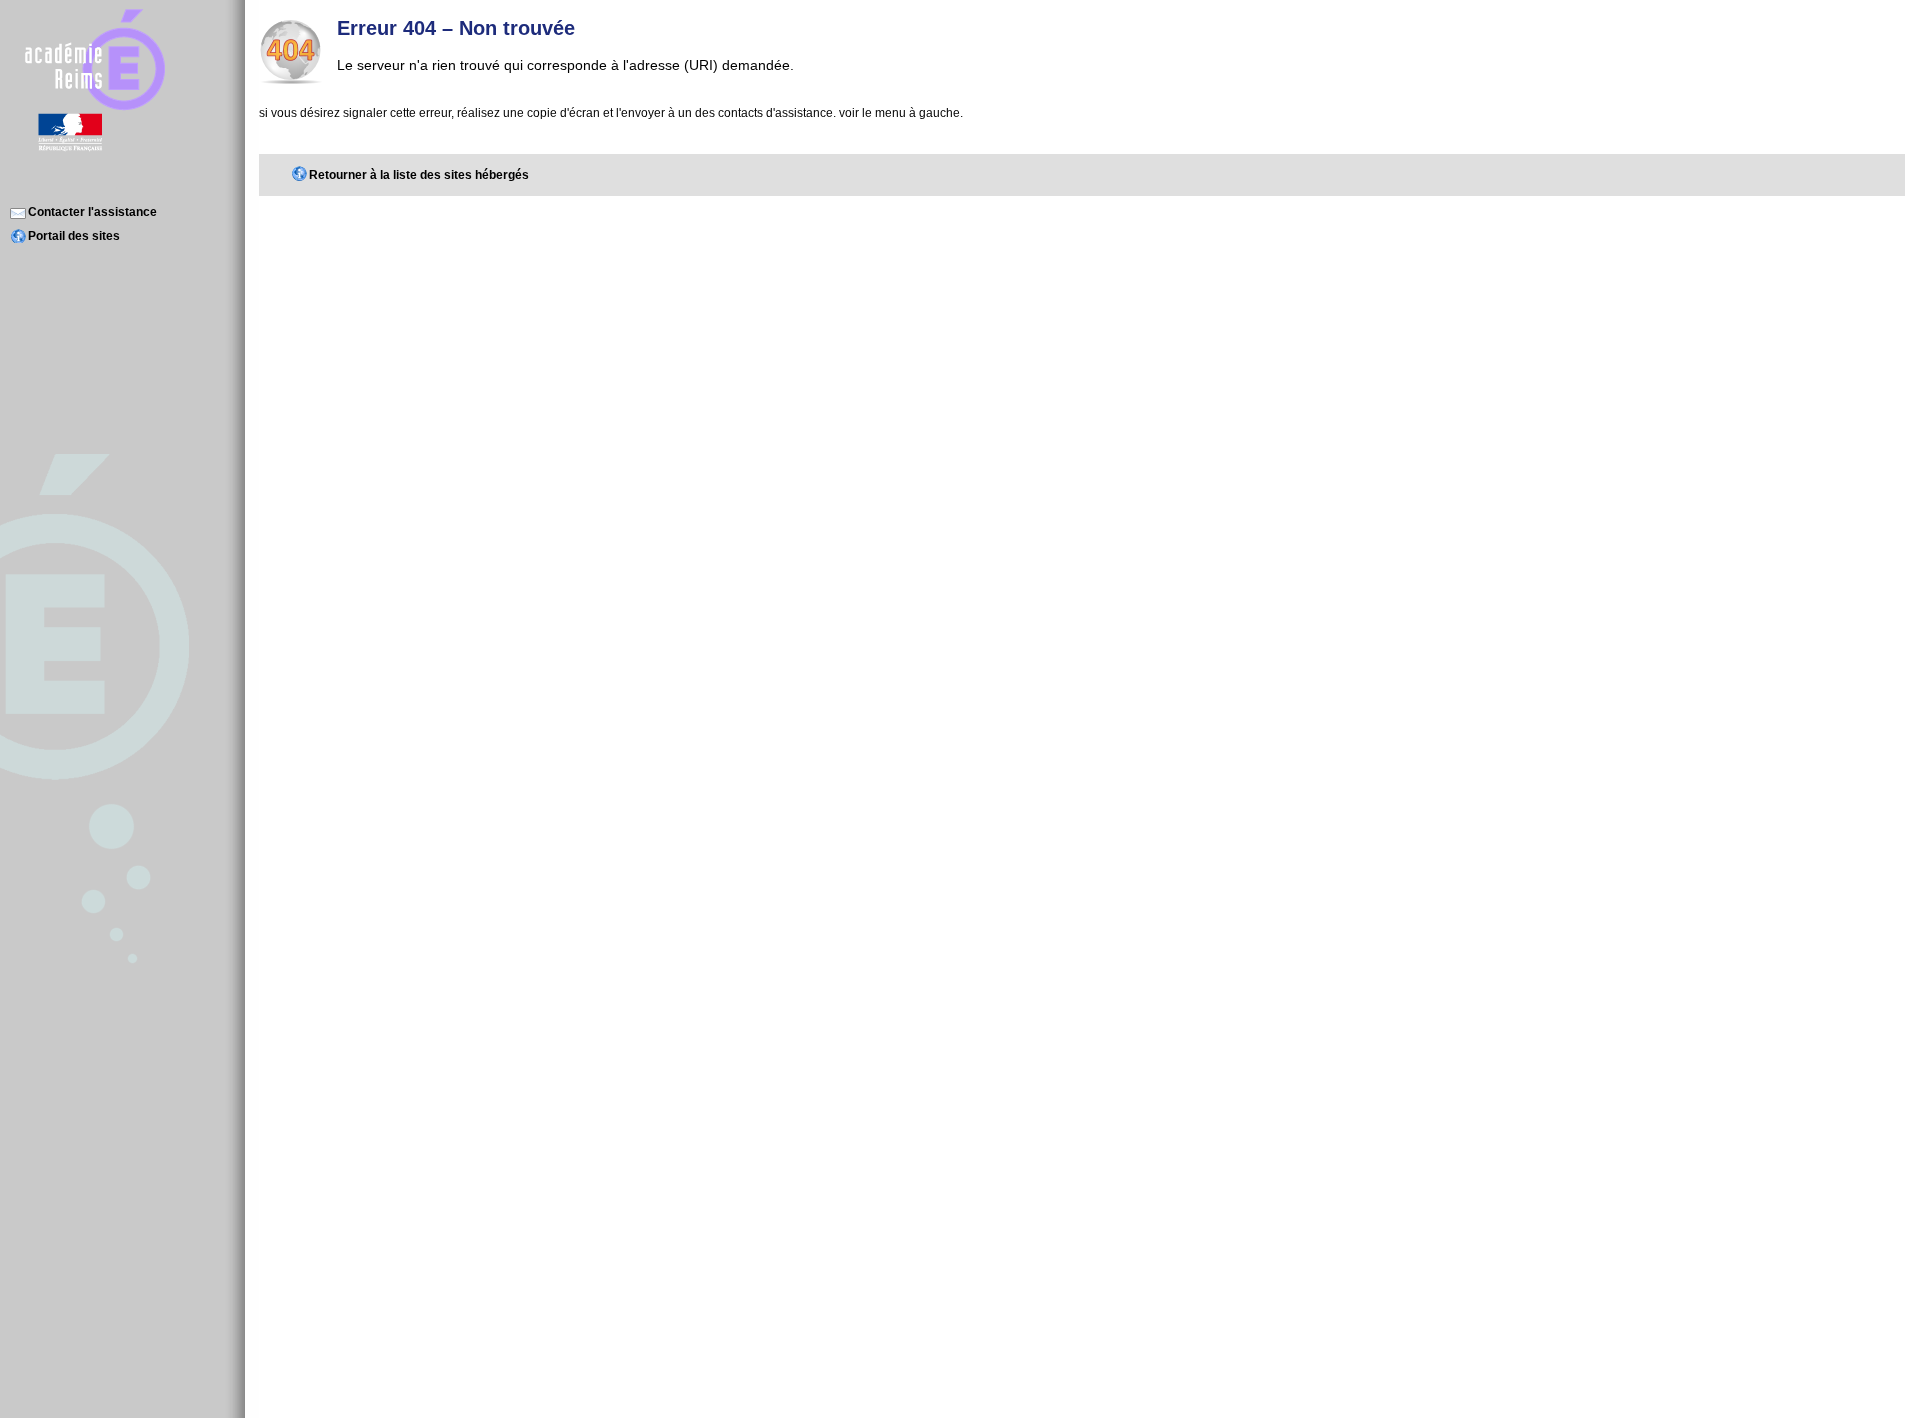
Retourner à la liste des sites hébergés (419, 175)
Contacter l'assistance (92, 212)
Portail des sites (74, 236)
